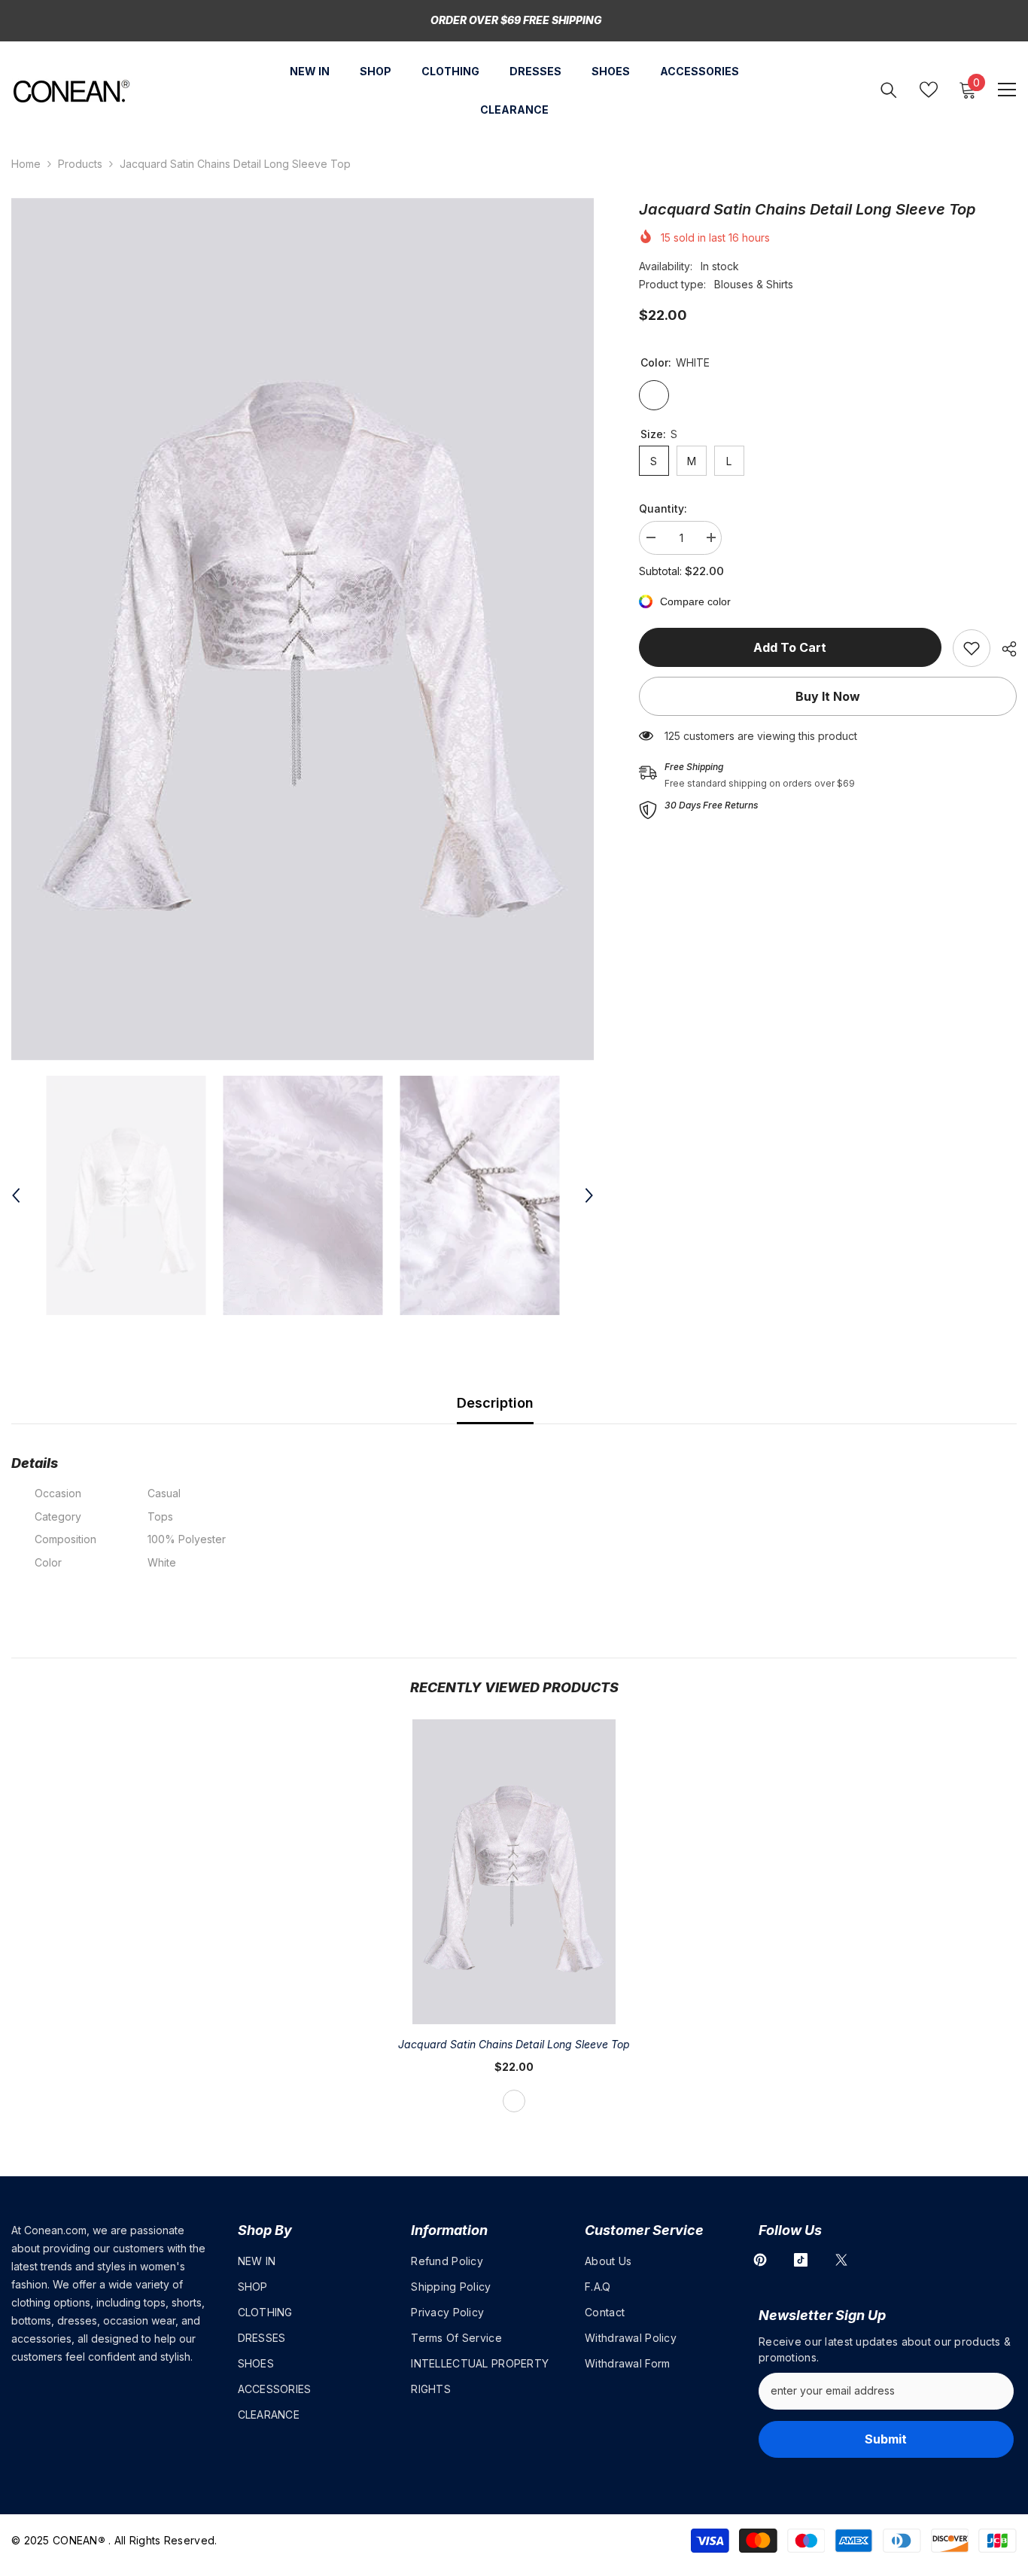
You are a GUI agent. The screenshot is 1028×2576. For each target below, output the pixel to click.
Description (495, 1403)
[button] (16, 1195)
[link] (972, 648)
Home (26, 164)
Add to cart (790, 647)
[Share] (1004, 649)
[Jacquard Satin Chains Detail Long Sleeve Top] (514, 1872)
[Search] (889, 90)
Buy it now (828, 696)
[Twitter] (841, 2260)
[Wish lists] (929, 90)
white (514, 2101)
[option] (303, 629)
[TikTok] (801, 2260)
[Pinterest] (760, 2260)
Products (80, 164)
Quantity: (663, 509)
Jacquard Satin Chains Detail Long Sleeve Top (514, 2044)
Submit (886, 2439)
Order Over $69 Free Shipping (516, 20)
